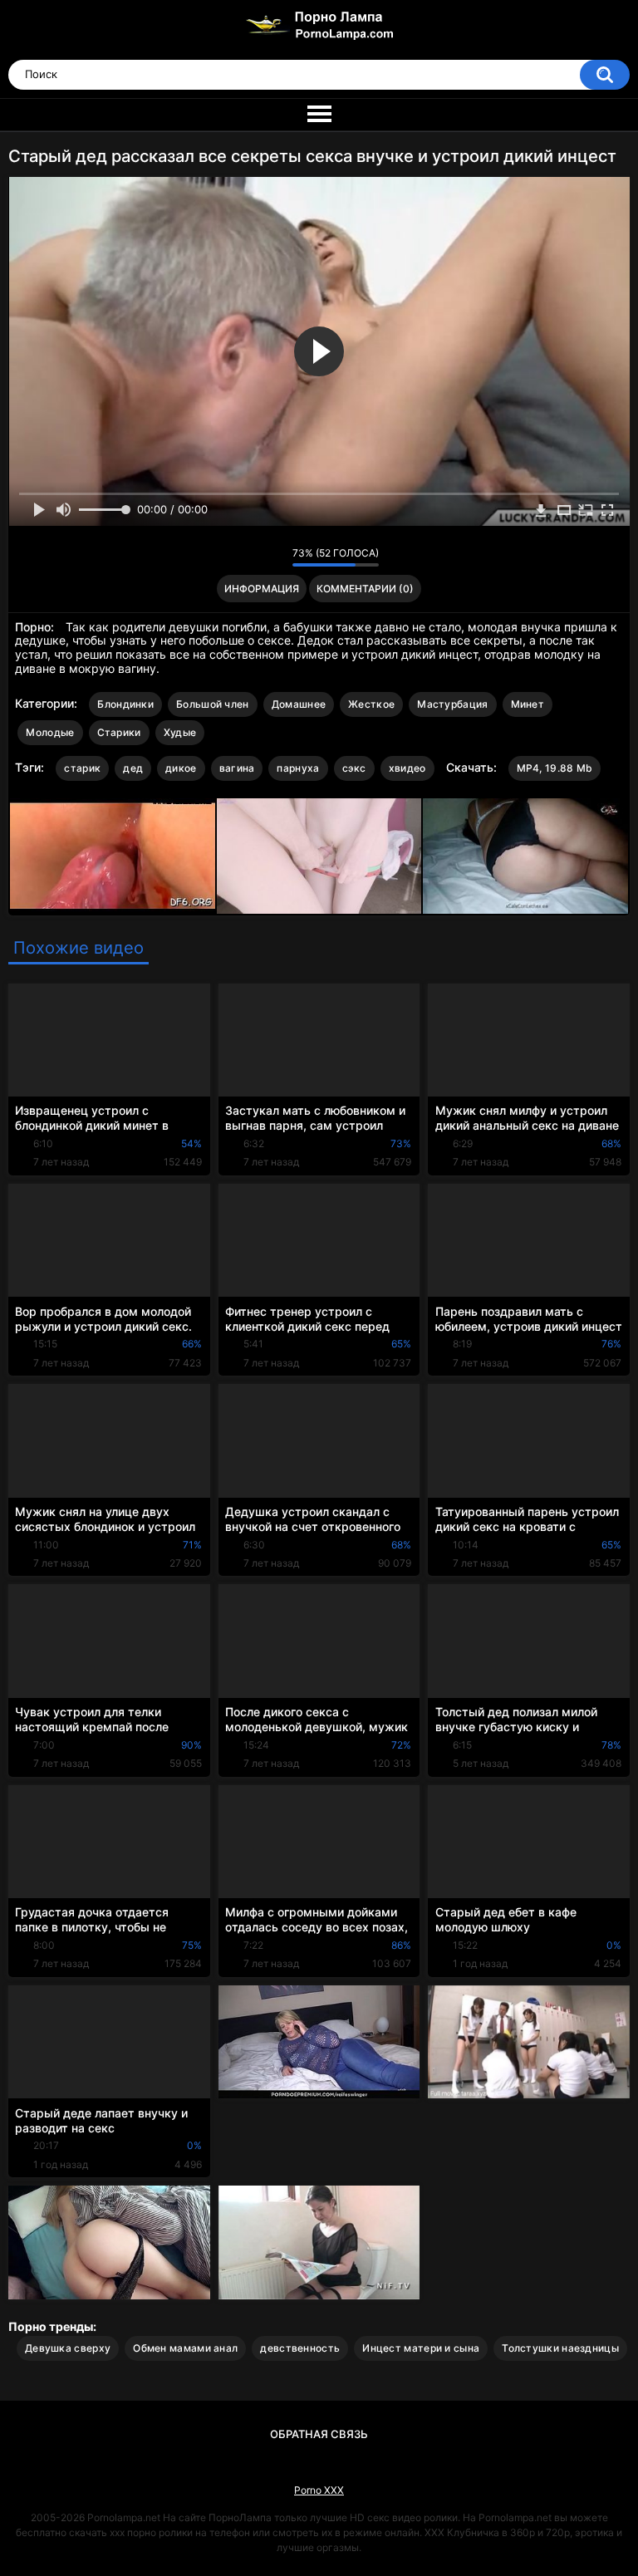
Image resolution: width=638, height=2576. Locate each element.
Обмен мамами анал (185, 2348)
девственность (300, 2348)
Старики (119, 732)
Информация (262, 589)
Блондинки (125, 704)
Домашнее (299, 704)
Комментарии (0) (365, 589)
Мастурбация (452, 704)
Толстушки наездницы (560, 2348)
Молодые (50, 732)
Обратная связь (319, 2434)
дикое (181, 768)
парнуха (298, 768)
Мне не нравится (275, 557)
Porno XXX (319, 2490)
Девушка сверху (68, 2348)
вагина (237, 768)
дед (133, 768)
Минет (528, 704)
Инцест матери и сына (421, 2348)
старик (82, 768)
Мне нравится (254, 557)
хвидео (407, 768)
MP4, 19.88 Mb (555, 768)
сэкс (354, 768)
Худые (180, 732)
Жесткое (371, 704)
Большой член (213, 704)
